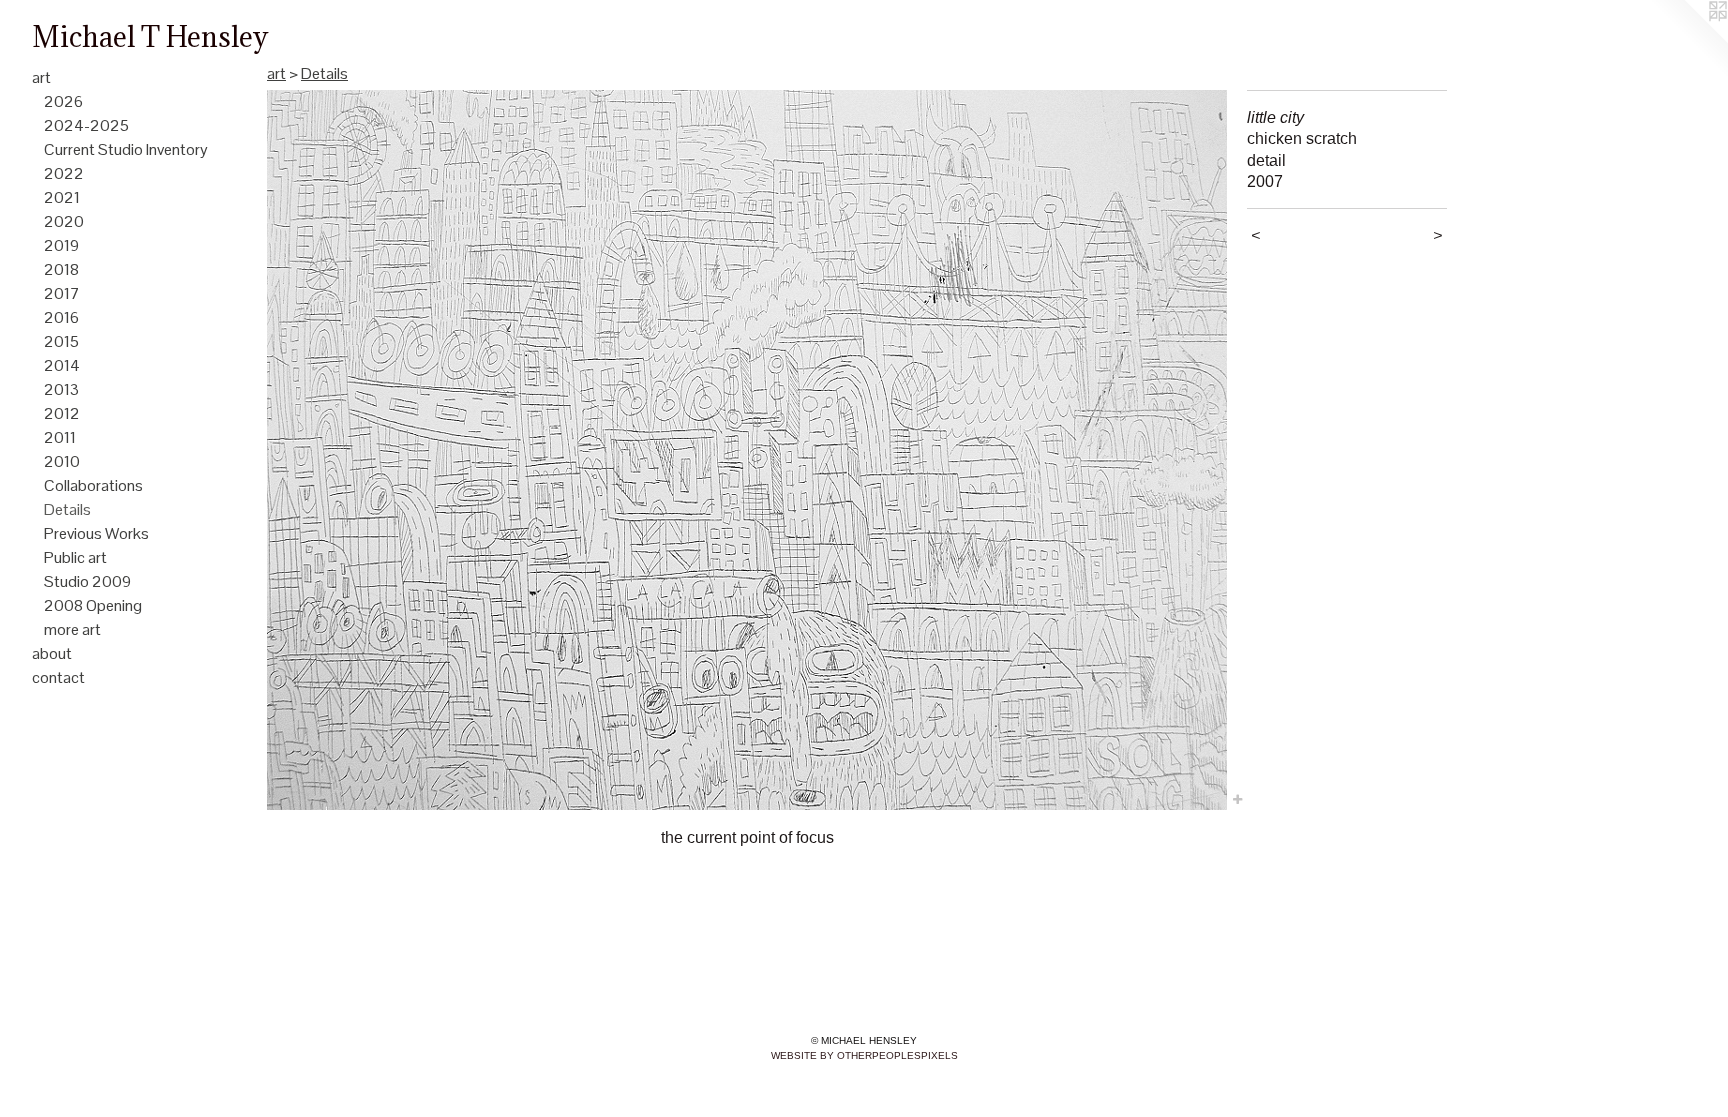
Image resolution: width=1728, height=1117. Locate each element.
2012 (62, 413)
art (41, 77)
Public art (75, 557)
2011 (60, 437)
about (52, 653)
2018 (61, 269)
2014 (62, 365)
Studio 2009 (87, 581)
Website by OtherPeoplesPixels (864, 1055)
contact (58, 677)
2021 (62, 197)
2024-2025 (86, 125)
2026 (63, 101)
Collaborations (93, 485)
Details (67, 509)
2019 (61, 245)
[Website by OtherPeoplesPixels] (1688, 40)
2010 (62, 461)
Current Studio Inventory (126, 149)
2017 (62, 293)
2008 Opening (93, 605)
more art (72, 629)
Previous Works (96, 533)
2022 (64, 173)
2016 (61, 317)
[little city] (747, 450)
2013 (61, 389)
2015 (61, 341)
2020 (64, 221)
